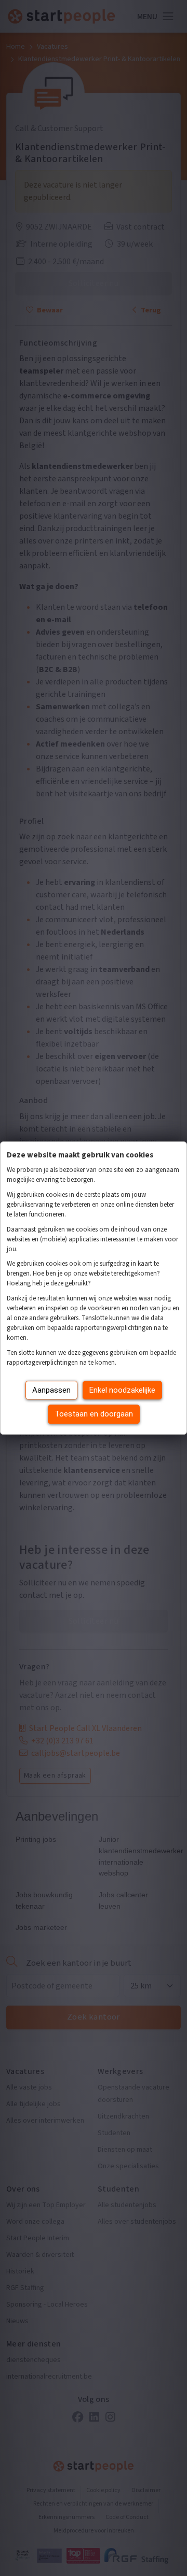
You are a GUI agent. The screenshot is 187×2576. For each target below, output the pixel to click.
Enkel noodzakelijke (122, 1390)
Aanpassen (51, 1390)
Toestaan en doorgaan (94, 1414)
